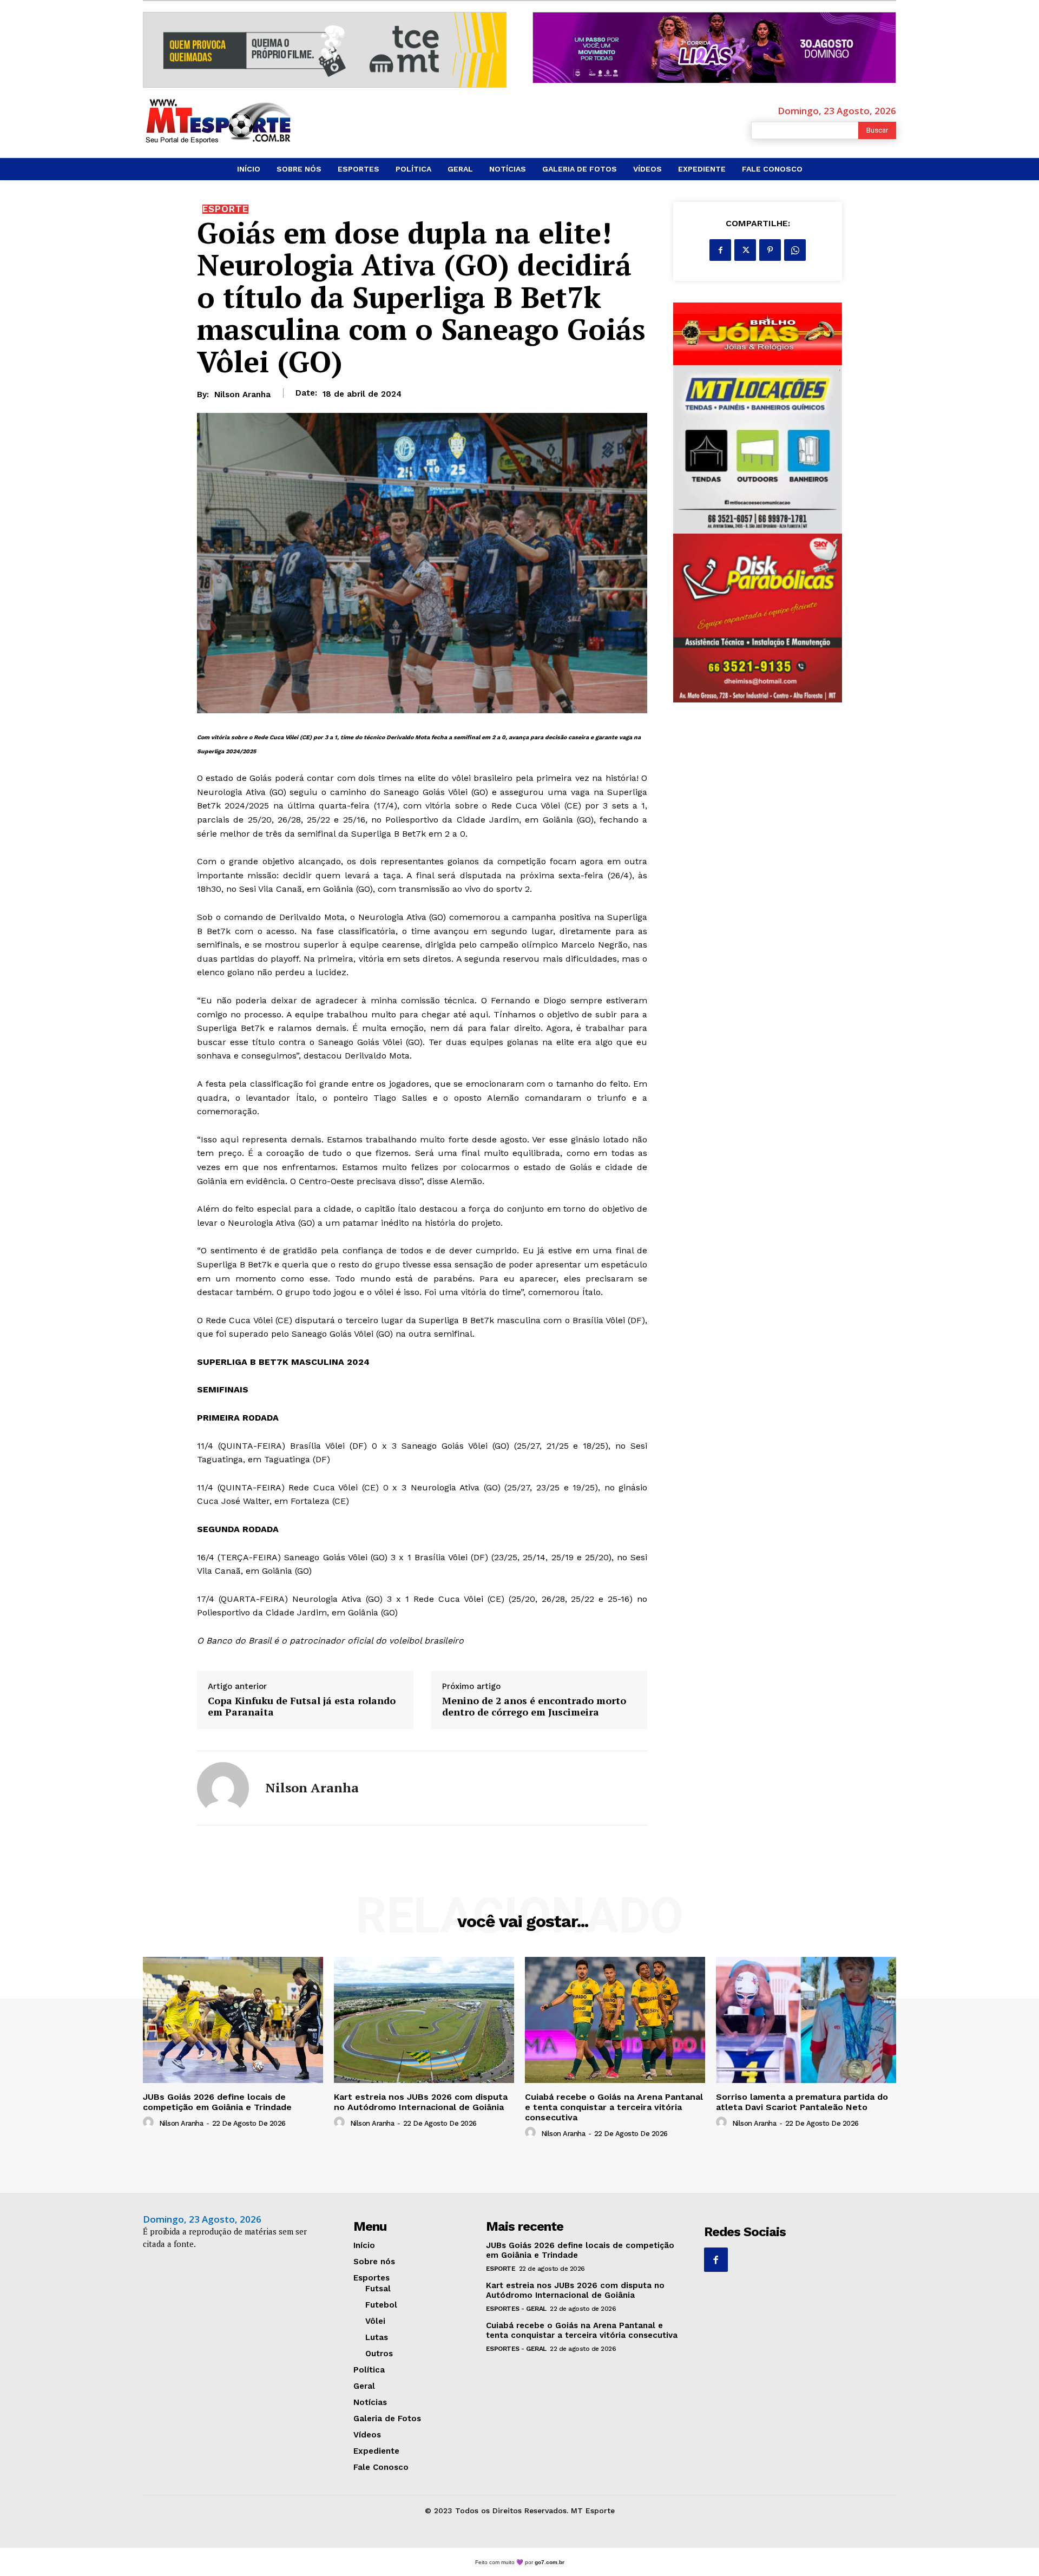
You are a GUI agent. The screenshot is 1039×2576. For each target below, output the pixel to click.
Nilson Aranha (242, 395)
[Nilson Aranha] (223, 1788)
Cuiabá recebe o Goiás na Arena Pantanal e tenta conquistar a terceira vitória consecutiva (614, 2107)
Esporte (225, 209)
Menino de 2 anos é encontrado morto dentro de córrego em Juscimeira (534, 1707)
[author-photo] (150, 2122)
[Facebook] (720, 250)
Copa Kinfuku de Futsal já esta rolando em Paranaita (302, 1707)
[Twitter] (745, 250)
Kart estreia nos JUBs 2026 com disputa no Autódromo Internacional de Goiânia (421, 2102)
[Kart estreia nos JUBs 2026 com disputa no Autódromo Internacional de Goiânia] (424, 2020)
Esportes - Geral (516, 2309)
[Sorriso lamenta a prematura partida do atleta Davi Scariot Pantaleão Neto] (806, 2020)
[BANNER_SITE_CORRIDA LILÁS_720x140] (714, 48)
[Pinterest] (770, 250)
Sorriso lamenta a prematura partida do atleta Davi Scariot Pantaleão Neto (802, 2102)
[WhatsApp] (795, 250)
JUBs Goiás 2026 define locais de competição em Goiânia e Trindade (217, 2102)
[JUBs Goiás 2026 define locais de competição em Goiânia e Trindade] (233, 2020)
